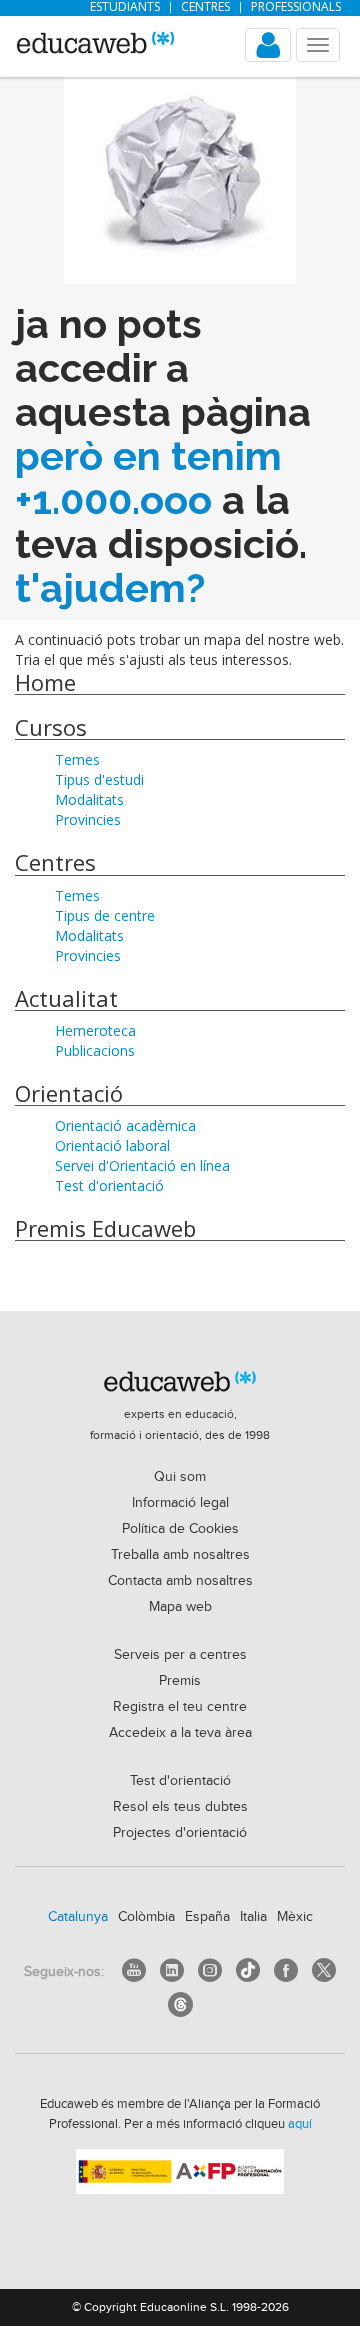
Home (45, 682)
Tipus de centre (105, 915)
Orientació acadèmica (125, 1125)
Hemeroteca (95, 1030)
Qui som (180, 1477)
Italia (253, 1917)
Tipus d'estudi (99, 779)
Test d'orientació (109, 1185)
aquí (300, 2124)
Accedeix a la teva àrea (180, 1733)
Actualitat (66, 998)
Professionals (296, 7)
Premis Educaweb (105, 1228)
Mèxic (295, 1917)
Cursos (51, 727)
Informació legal (180, 1503)
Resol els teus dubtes (180, 1807)
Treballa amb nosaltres (180, 1555)
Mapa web (180, 1607)
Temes (77, 759)
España (207, 1917)
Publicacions (95, 1050)
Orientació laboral (112, 1145)
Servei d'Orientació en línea (142, 1165)
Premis (180, 1681)
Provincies (88, 819)
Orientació (69, 1093)
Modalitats (89, 799)
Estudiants (125, 7)
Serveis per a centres (180, 1655)
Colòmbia (146, 1917)
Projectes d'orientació (180, 1833)
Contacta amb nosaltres (180, 1581)
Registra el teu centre (180, 1707)
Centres (205, 7)
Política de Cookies (180, 1529)
